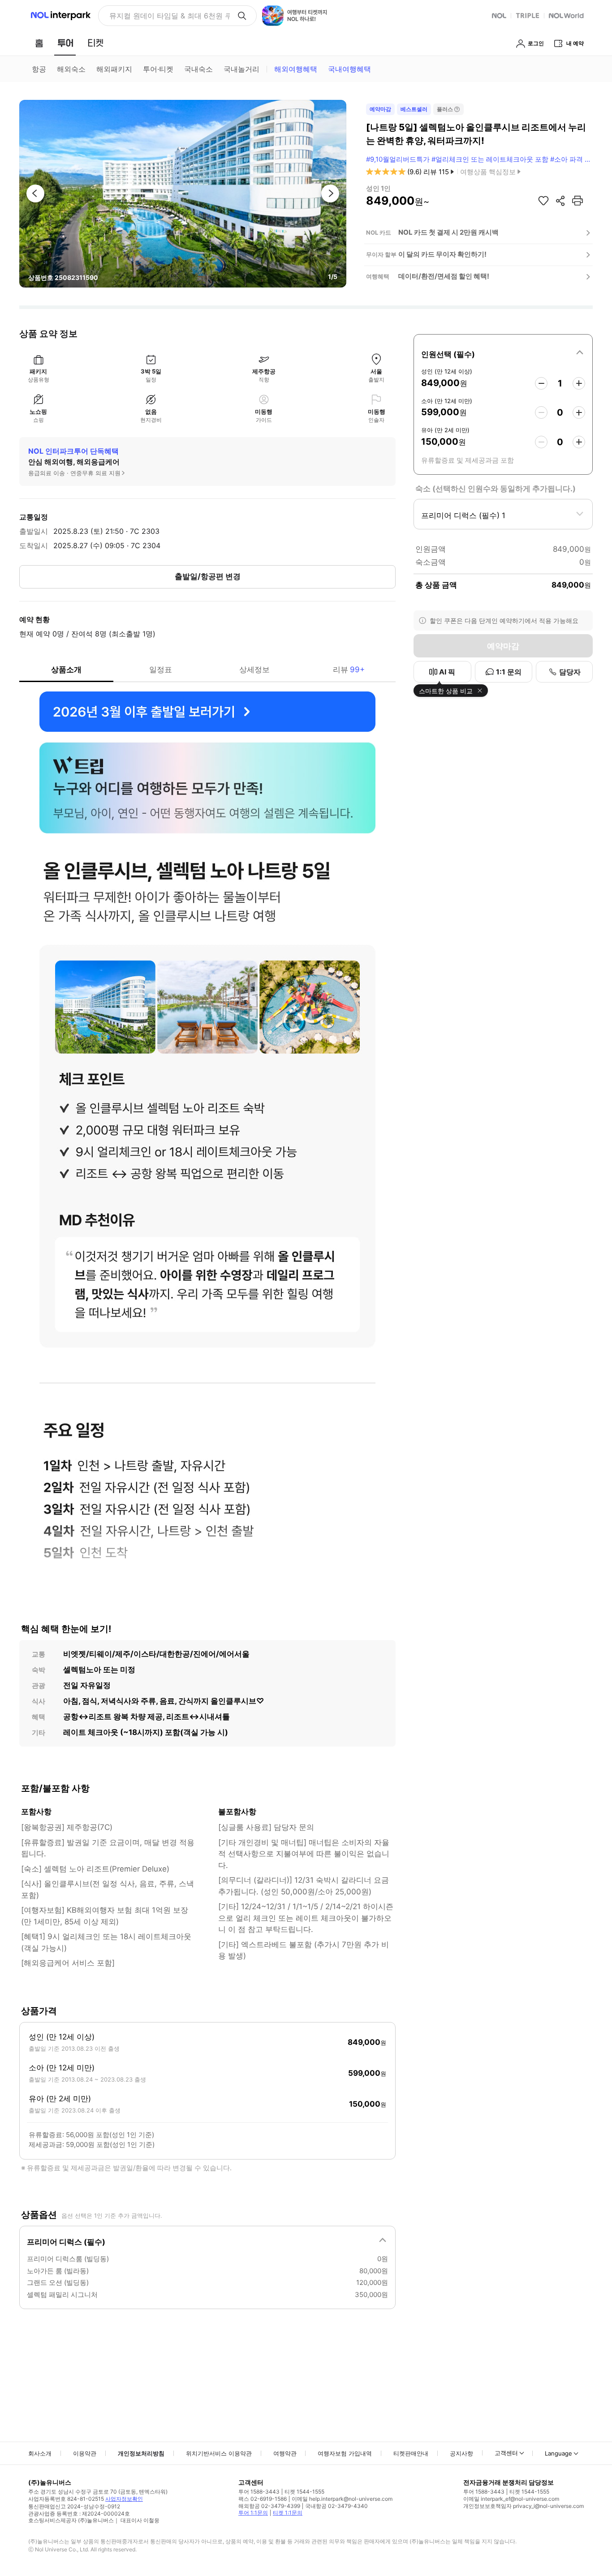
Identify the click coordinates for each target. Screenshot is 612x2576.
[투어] (65, 43)
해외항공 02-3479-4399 (269, 2506)
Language (558, 2453)
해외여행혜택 (296, 69)
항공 (39, 69)
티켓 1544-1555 (304, 2492)
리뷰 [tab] (349, 670)
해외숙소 (71, 69)
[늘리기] (579, 383)
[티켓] (95, 43)
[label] (503, 353)
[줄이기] (541, 383)
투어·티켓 (158, 69)
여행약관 (285, 2453)
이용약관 (85, 2453)
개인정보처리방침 (141, 2453)
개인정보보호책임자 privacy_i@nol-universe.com (524, 2506)
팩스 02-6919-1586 (263, 2499)
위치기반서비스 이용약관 (219, 2453)
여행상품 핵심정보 (488, 172)
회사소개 (40, 2453)
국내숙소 (198, 69)
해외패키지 (114, 69)
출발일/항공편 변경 (208, 576)
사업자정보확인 (124, 2499)
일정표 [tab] (161, 670)
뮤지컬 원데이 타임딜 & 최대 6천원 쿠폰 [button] (170, 16)
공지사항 (461, 2453)
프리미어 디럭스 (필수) (66, 2242)
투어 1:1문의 (253, 2513)
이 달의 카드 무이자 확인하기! (442, 254)
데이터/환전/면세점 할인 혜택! (444, 276)
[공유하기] (560, 201)
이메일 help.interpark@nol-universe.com (342, 2499)
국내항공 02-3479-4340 (336, 2506)
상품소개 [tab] (66, 670)
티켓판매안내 (411, 2453)
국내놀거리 (241, 69)
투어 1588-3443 (259, 2492)
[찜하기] (543, 201)
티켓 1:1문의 (288, 2513)
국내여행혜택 (349, 69)
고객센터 (506, 2453)
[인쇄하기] (578, 201)
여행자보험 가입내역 (345, 2453)
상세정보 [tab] (254, 670)
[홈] (39, 43)
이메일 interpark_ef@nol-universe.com (511, 2499)
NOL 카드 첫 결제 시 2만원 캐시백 (448, 232)
